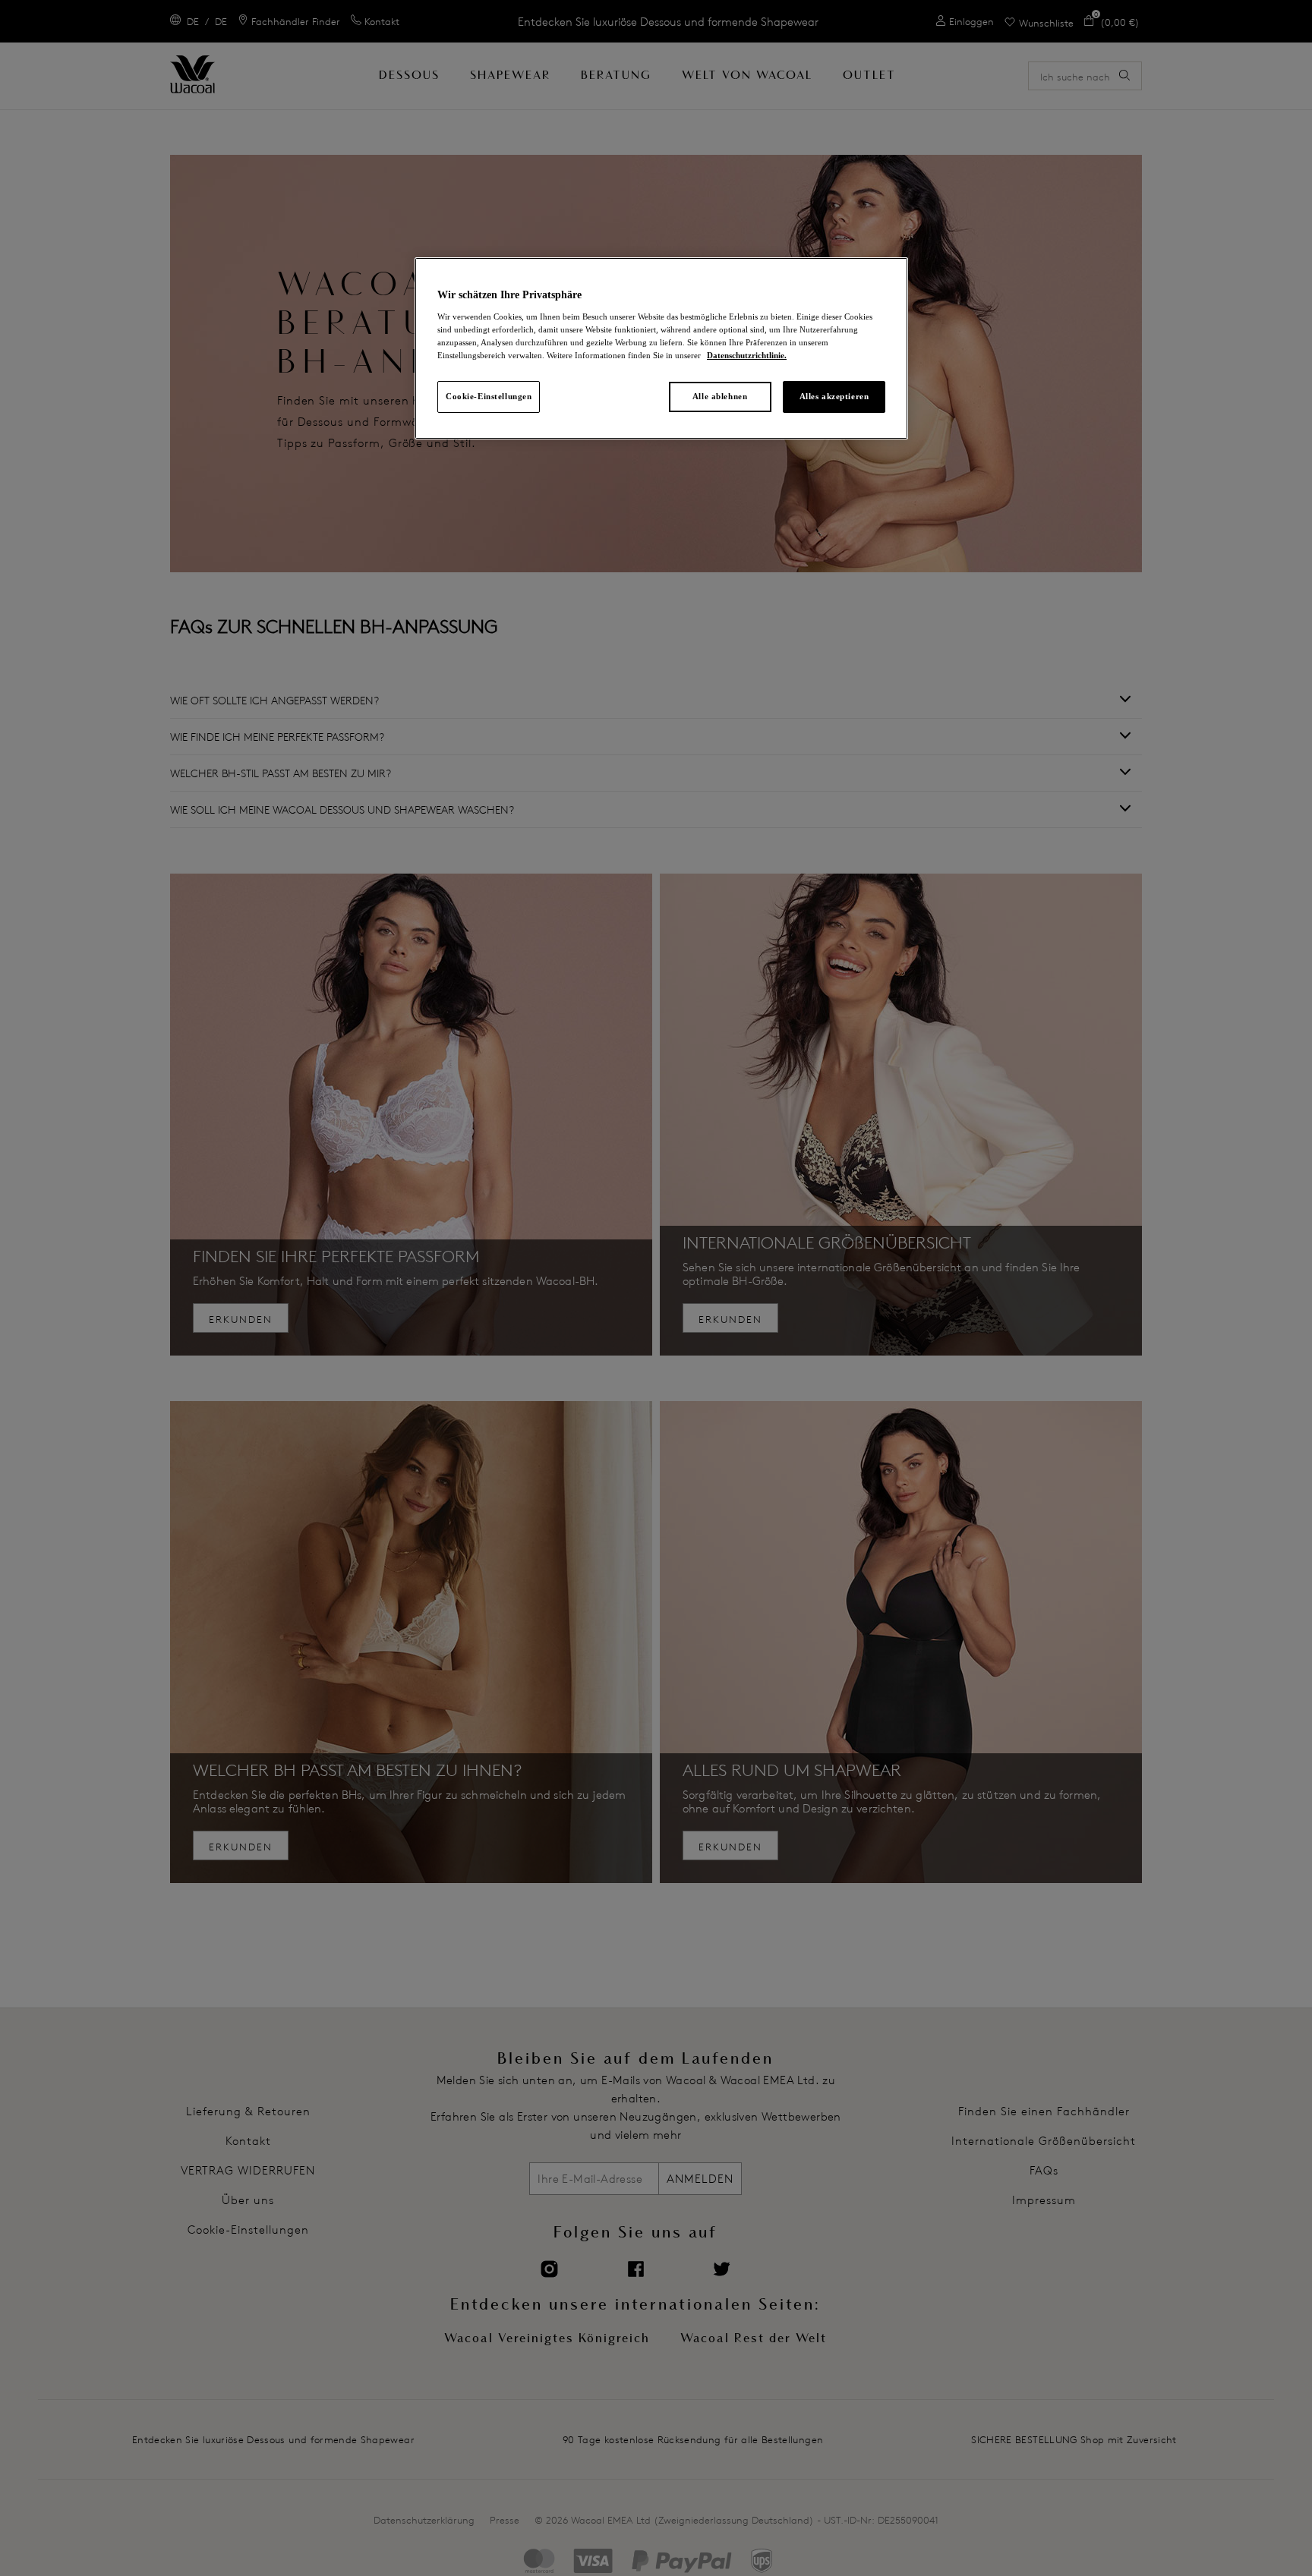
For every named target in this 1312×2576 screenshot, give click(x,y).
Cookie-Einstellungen (489, 396)
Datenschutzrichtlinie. (747, 355)
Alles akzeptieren (834, 396)
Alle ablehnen (720, 396)
